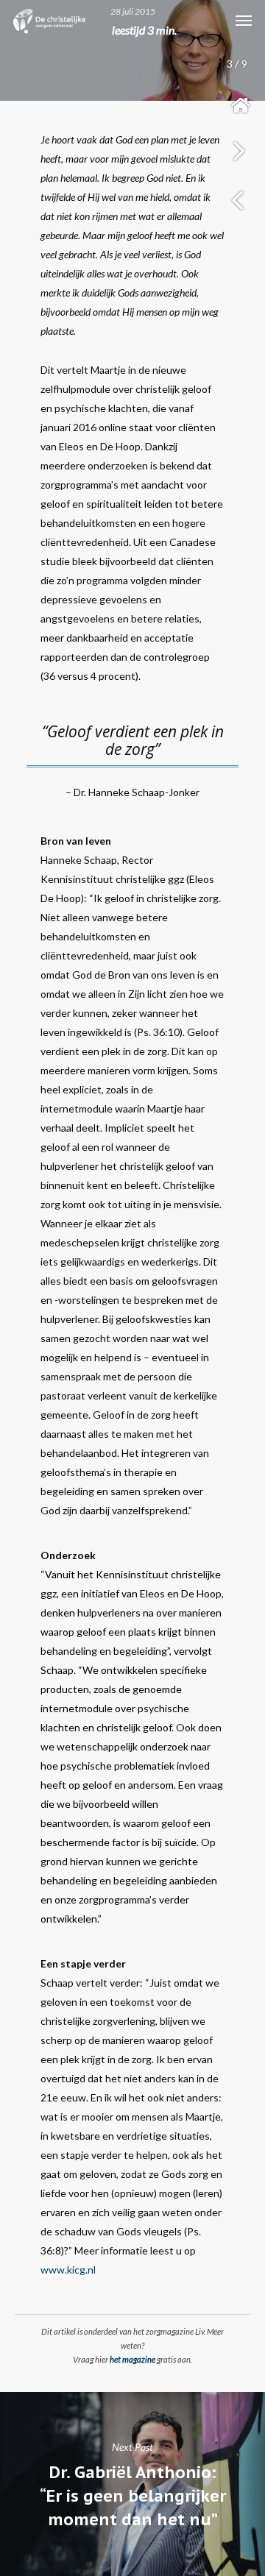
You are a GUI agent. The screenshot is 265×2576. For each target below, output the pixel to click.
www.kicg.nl (68, 2270)
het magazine (132, 2359)
